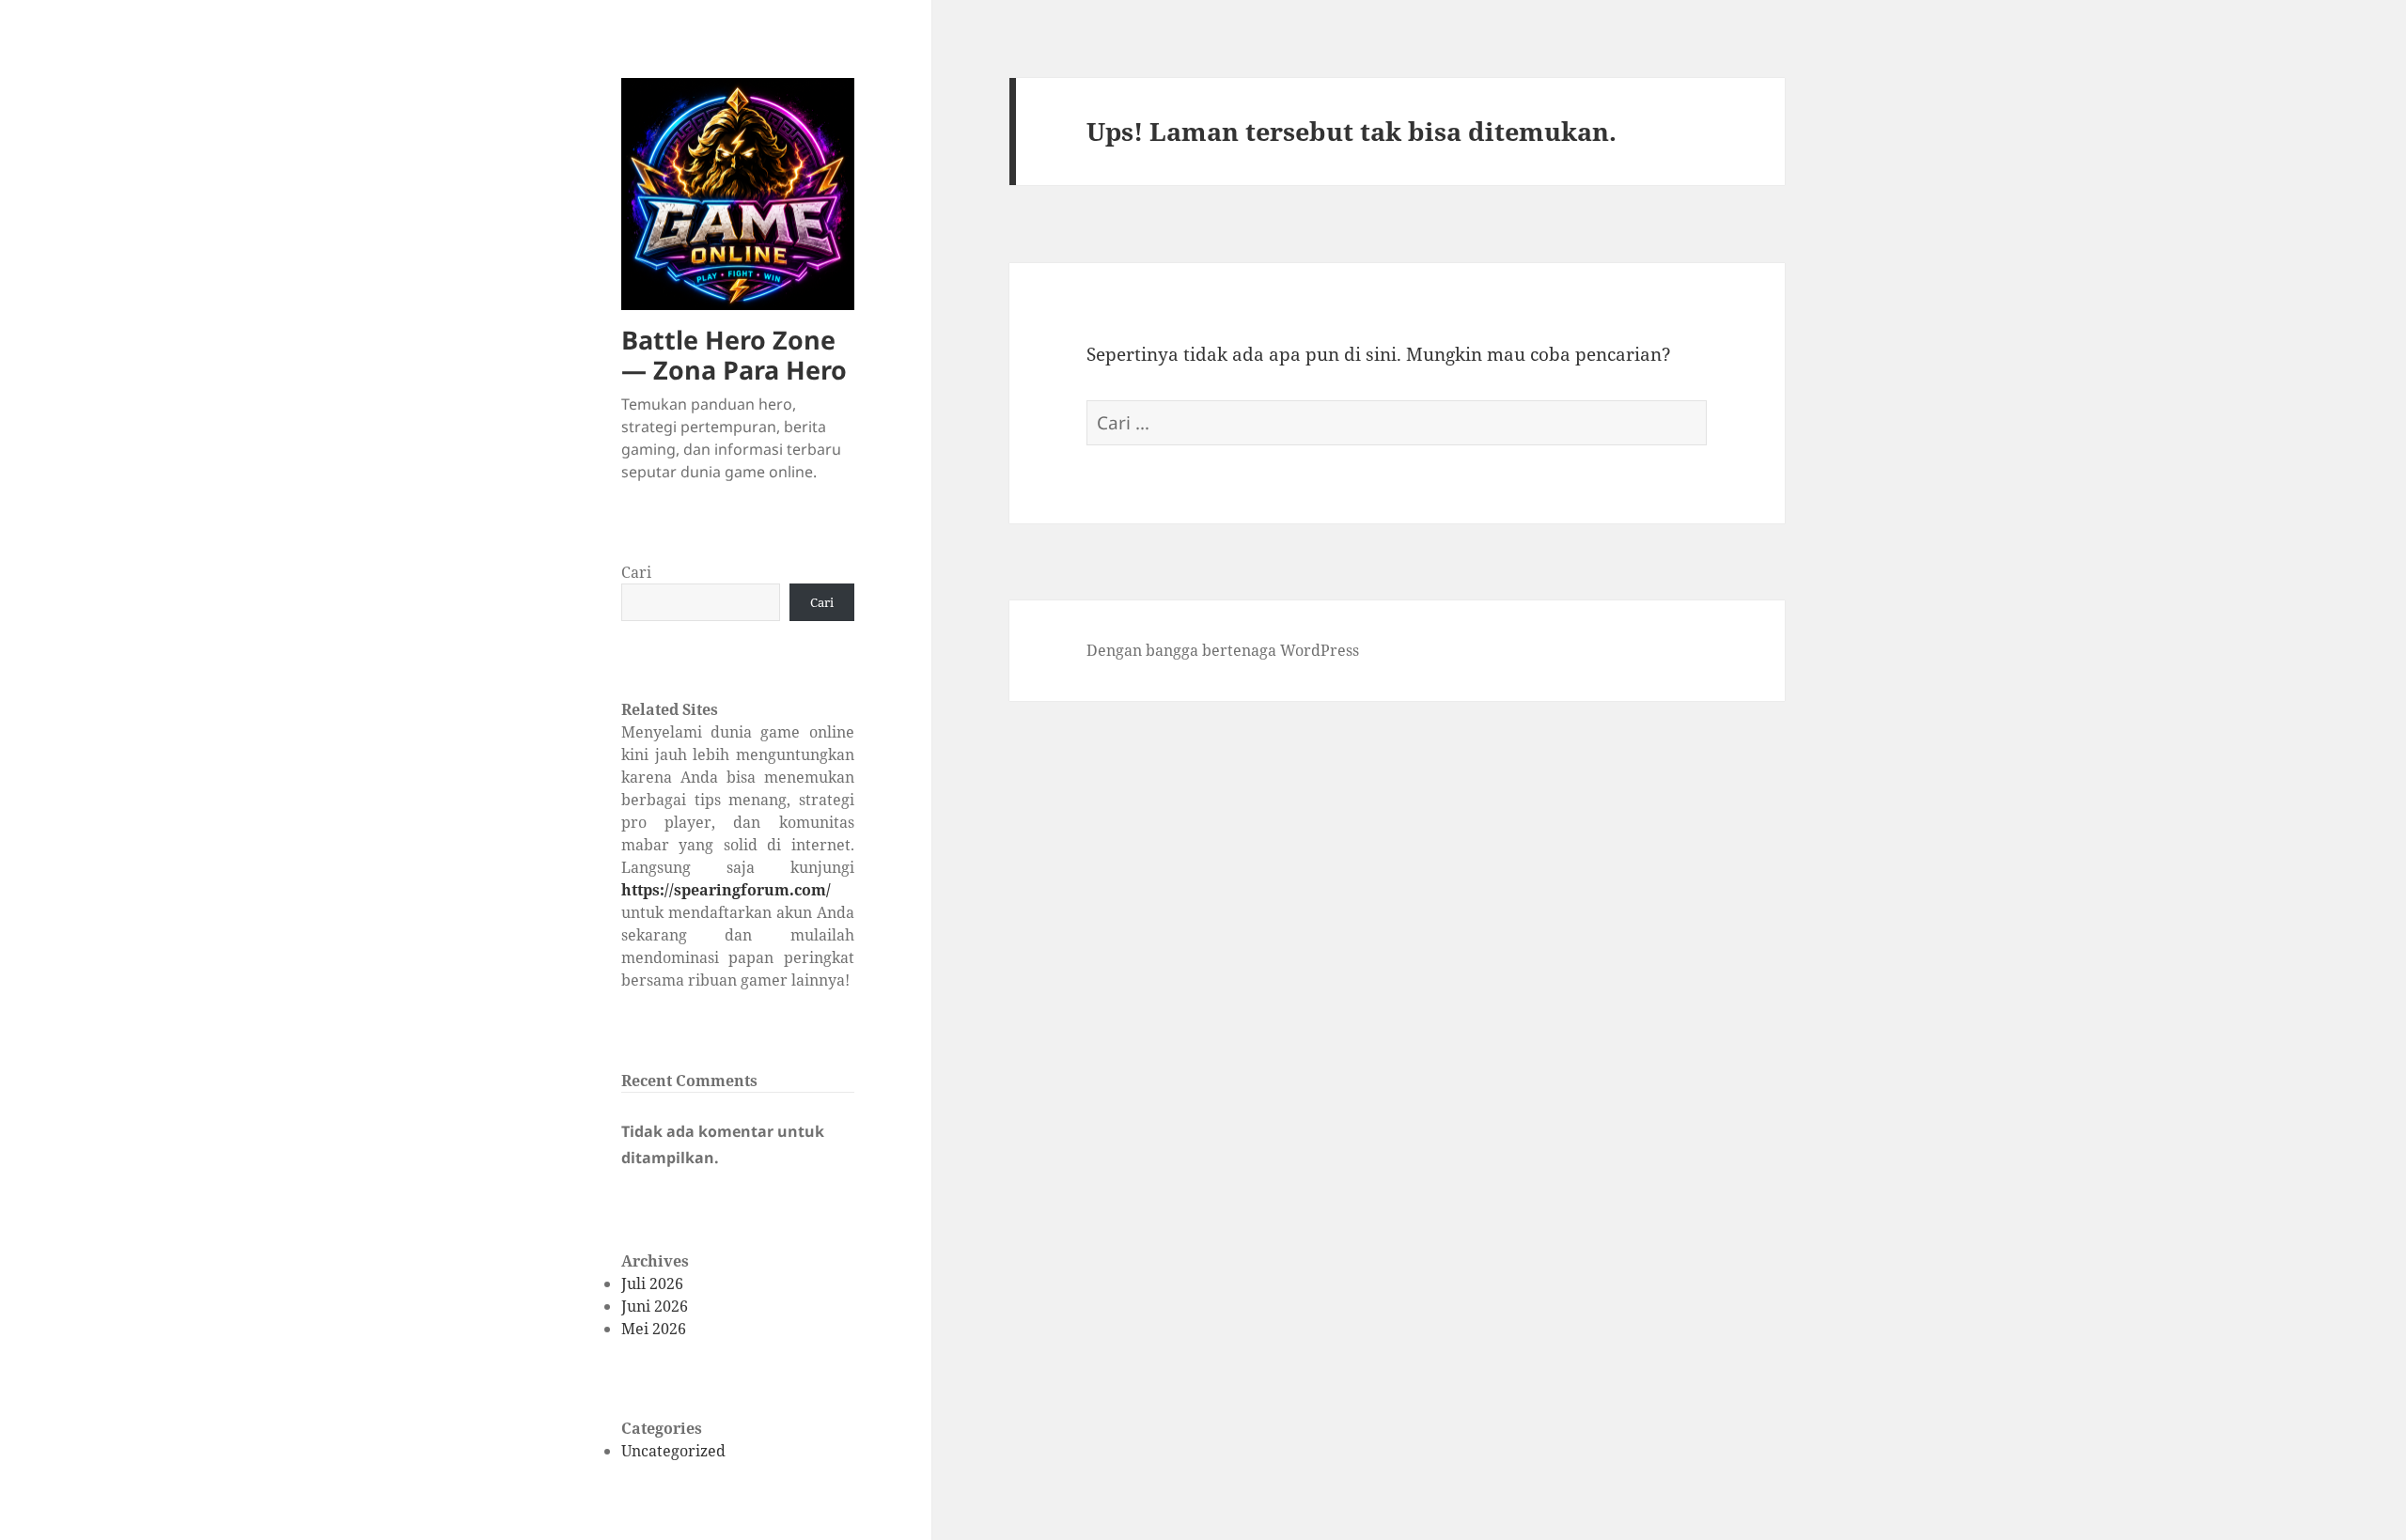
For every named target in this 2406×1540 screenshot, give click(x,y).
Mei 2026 (654, 1329)
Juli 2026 (652, 1283)
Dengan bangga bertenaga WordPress (1223, 650)
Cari (636, 572)
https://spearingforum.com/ (726, 890)
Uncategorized (673, 1451)
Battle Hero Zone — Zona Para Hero (734, 355)
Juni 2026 (655, 1306)
